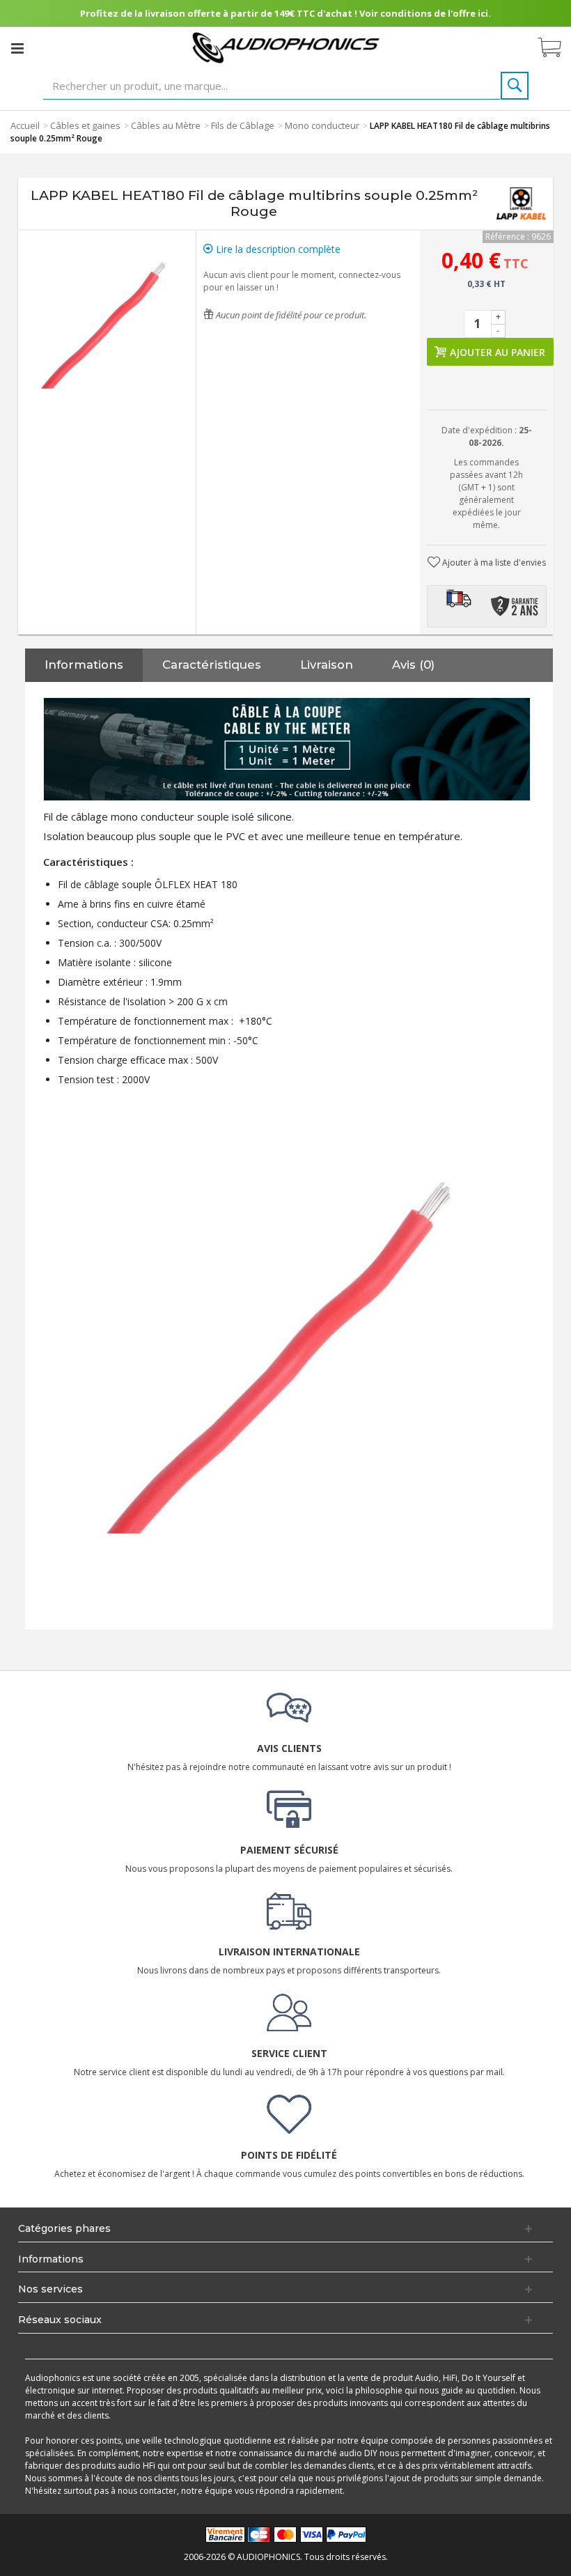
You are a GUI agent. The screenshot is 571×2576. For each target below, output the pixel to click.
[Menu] (17, 48)
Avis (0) (413, 665)
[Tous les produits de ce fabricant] (521, 203)
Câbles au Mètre (166, 125)
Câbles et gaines (85, 125)
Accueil (25, 125)
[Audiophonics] (286, 47)
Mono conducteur (322, 125)
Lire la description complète (277, 249)
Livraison (327, 665)
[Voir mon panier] (556, 48)
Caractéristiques (212, 665)
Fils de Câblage (243, 125)
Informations (84, 665)
